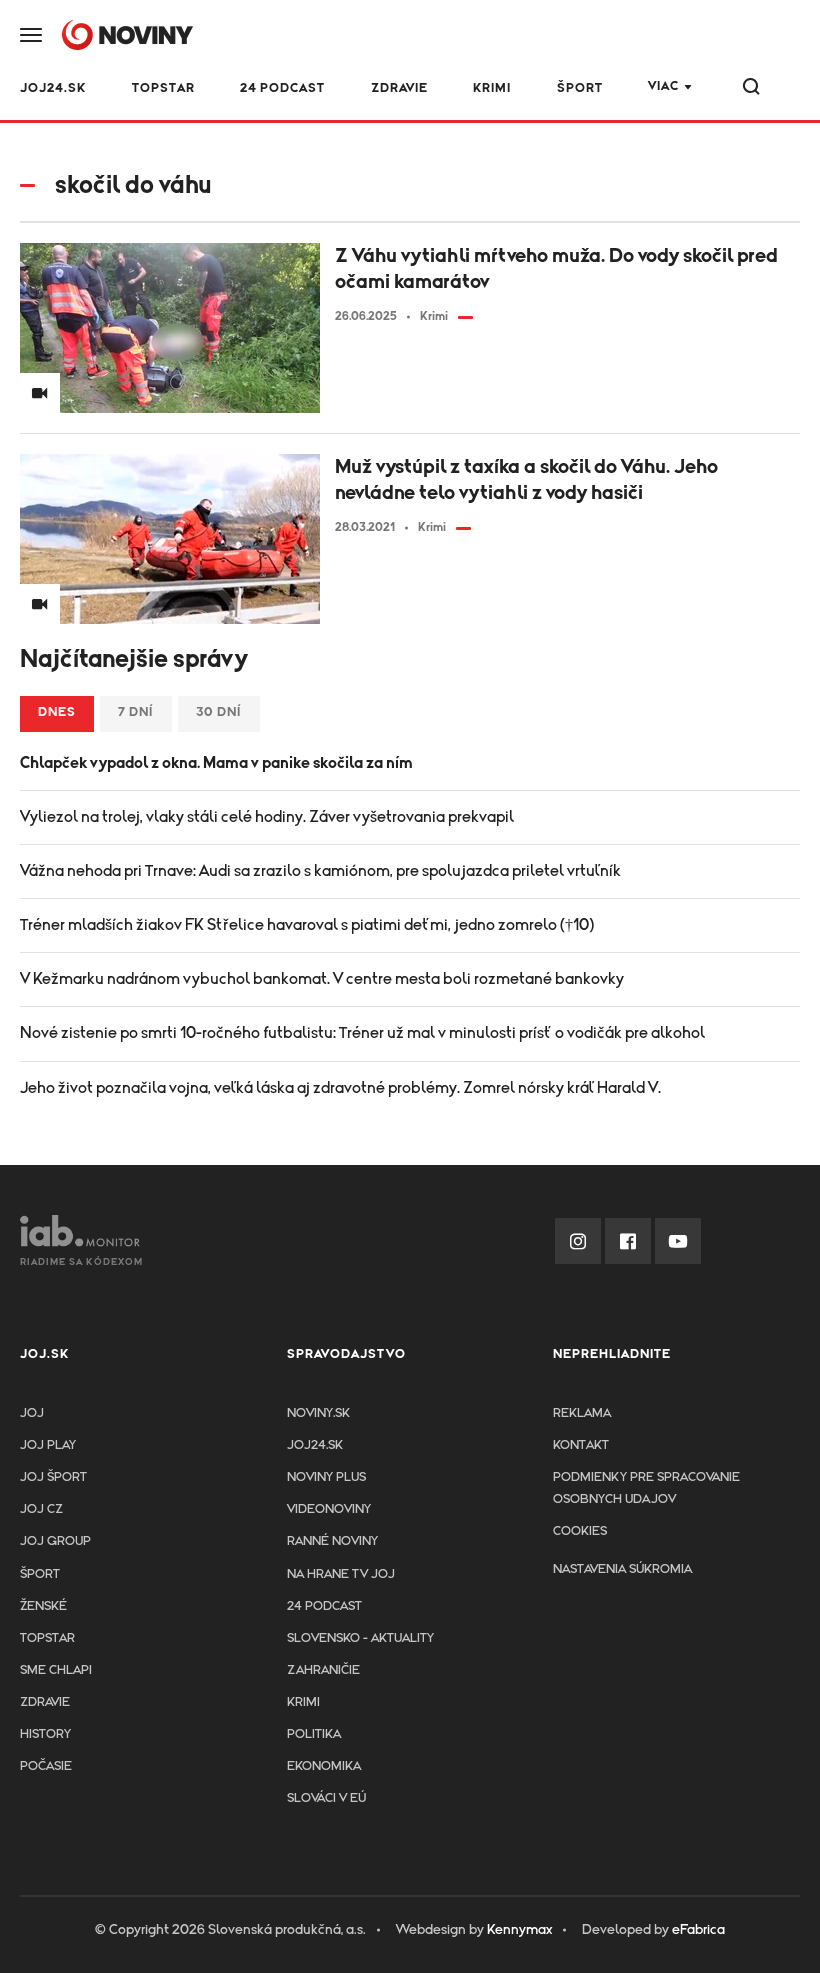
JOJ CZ (41, 1509)
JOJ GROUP (55, 1541)
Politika (314, 1734)
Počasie (46, 1766)
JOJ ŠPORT (53, 1477)
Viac (663, 86)
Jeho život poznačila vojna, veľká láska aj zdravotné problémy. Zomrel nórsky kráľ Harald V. (340, 1088)
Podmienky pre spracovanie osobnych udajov (646, 1488)
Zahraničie (323, 1670)
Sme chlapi (56, 1670)
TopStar (47, 1638)
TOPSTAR (163, 88)
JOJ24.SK (53, 88)
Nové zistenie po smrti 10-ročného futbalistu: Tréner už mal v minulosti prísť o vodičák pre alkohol (362, 1033)
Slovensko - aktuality (360, 1638)
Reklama (582, 1413)
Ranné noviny (332, 1541)
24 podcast (282, 88)
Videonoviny (329, 1509)
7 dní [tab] (136, 712)
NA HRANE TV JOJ (341, 1574)
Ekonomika (324, 1766)
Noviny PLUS (326, 1477)
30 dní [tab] (219, 712)
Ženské (43, 1606)
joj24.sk (315, 1445)
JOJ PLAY (48, 1445)
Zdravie (399, 88)
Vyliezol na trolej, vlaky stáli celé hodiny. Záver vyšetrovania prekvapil (267, 817)
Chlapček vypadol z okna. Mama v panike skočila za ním (216, 763)
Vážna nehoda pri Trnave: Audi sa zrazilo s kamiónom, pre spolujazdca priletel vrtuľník (320, 871)
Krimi (492, 88)
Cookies (580, 1531)
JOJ (32, 1413)
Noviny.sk (318, 1413)
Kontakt (581, 1445)
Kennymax (519, 1930)
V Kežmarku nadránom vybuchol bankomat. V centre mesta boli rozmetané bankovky (322, 979)
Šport (580, 88)
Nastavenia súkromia (622, 1569)
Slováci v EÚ (326, 1798)
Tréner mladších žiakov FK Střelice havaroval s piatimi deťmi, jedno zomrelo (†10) (307, 925)
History (45, 1734)
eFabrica (698, 1930)
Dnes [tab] (57, 712)
